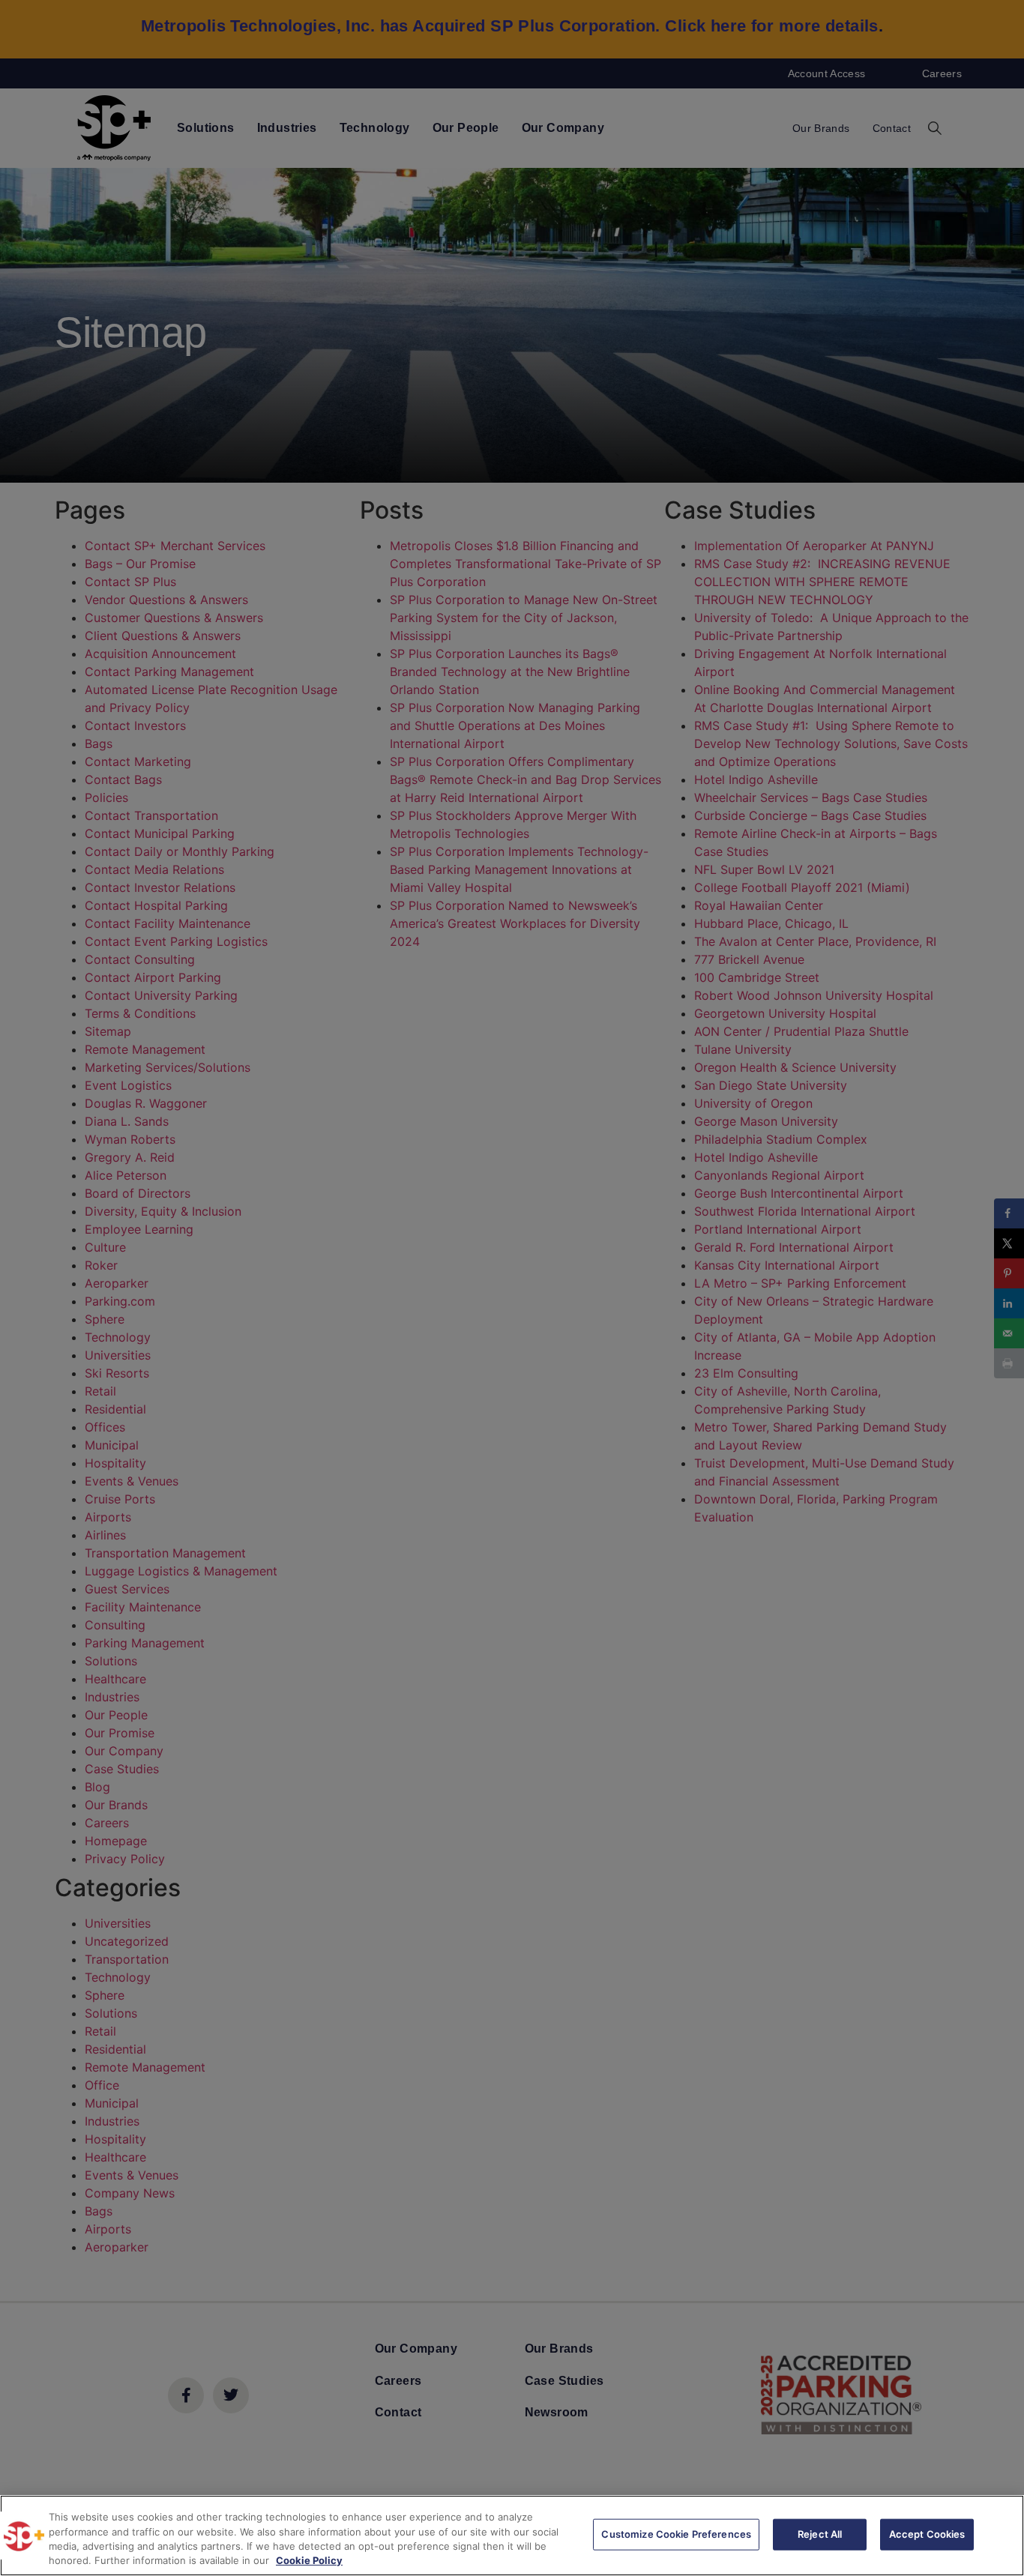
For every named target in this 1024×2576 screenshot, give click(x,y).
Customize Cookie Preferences (676, 2534)
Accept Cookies (927, 2534)
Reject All (820, 2534)
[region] (512, 2536)
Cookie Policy (309, 2560)
